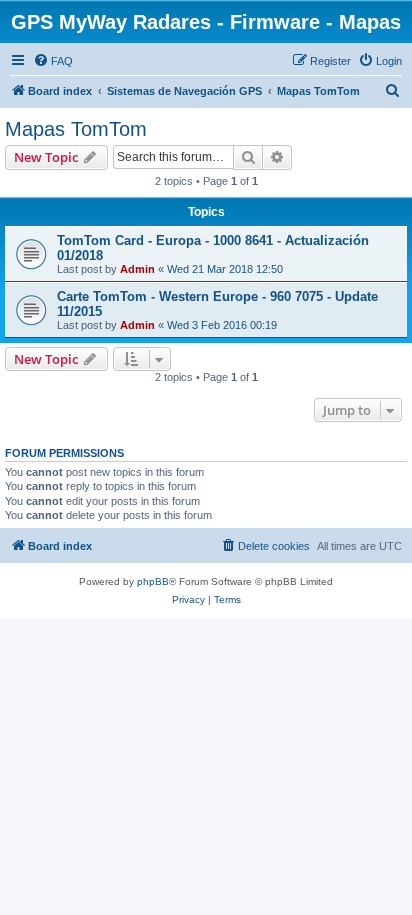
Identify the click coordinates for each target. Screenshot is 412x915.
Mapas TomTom (76, 129)
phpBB (153, 581)
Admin (137, 269)
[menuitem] (53, 61)
